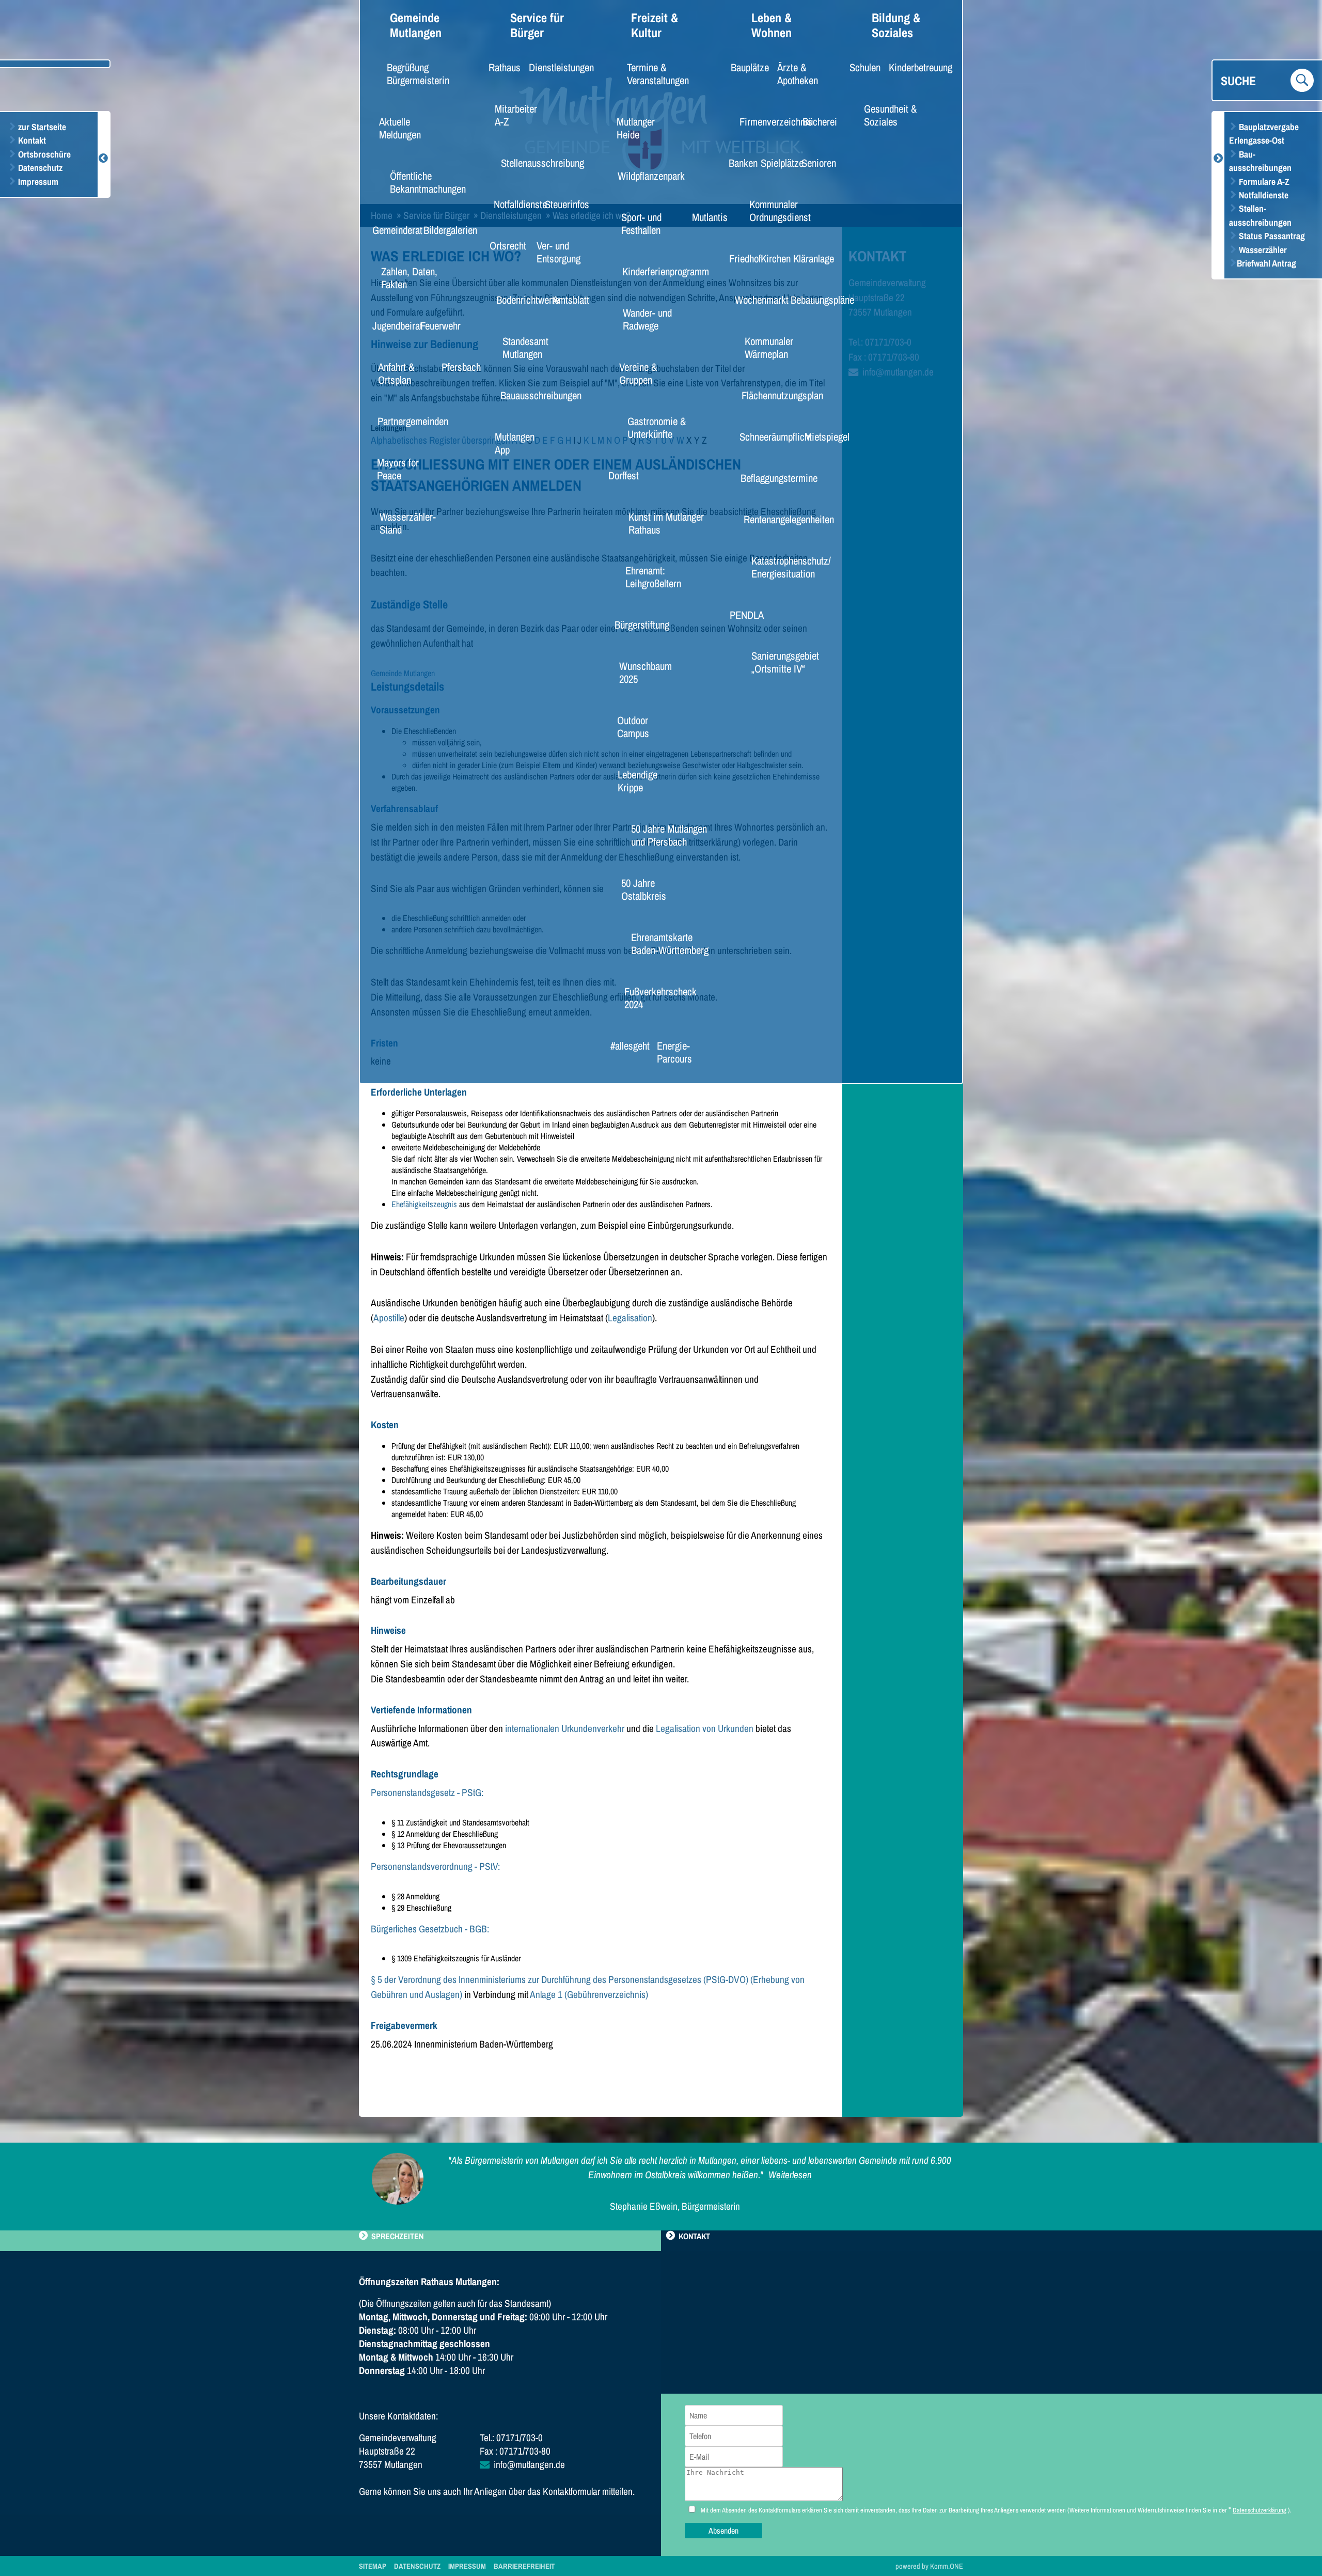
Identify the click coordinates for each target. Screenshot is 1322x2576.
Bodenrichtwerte (520, 300)
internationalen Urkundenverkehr (565, 1728)
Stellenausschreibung (532, 163)
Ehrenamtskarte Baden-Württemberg (670, 943)
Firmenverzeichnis (767, 121)
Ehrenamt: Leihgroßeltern (653, 577)
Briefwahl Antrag (1266, 263)
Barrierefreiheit (524, 2566)
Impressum (37, 182)
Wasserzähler (1262, 250)
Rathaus (500, 67)
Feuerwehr (435, 325)
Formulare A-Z (1263, 182)
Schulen (861, 67)
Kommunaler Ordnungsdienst (780, 210)
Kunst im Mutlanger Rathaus (666, 523)
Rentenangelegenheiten (777, 519)
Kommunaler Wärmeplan (769, 347)
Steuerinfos (561, 204)
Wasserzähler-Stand (408, 523)
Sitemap (373, 2566)
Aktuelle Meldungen (400, 128)
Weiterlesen (790, 2175)
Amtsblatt (566, 300)
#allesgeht (625, 1045)
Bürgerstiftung (635, 625)
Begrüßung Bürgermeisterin (418, 74)
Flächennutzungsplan (772, 395)
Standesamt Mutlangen (525, 347)
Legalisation (630, 1318)
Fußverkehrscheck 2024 (659, 998)
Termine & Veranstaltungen (658, 74)
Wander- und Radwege (647, 319)
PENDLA (742, 615)
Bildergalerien (444, 230)
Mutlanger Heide (636, 128)
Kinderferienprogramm (655, 271)
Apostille (389, 1318)
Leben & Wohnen (772, 25)
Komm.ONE (947, 2566)
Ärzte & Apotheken (798, 74)
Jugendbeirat (391, 325)
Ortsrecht (503, 245)
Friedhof (741, 258)
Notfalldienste (1263, 195)
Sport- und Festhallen (641, 223)
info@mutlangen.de (529, 2464)
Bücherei (815, 121)
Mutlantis (705, 217)
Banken (739, 163)
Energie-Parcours (674, 1052)
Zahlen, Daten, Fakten (409, 278)
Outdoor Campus (633, 727)
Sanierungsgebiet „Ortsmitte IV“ (785, 662)
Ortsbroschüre (43, 154)
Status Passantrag (1271, 236)
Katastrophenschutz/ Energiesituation (791, 567)
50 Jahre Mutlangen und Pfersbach (669, 835)
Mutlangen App (515, 443)
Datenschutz (39, 168)
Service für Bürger (537, 25)
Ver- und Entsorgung (558, 252)
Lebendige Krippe (638, 781)
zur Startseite (41, 127)
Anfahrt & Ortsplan (396, 373)
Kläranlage (808, 258)
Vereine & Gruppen (638, 373)
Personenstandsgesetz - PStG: (427, 1792)
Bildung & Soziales (896, 25)
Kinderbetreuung (912, 67)
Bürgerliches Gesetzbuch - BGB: (430, 1929)
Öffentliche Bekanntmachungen (428, 182)
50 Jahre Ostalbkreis (644, 889)
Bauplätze (745, 67)
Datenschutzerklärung (1260, 2510)
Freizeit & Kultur (655, 25)
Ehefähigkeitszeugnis (424, 1204)
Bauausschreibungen (531, 395)
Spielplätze (777, 163)
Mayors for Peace (398, 469)
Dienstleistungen (553, 67)
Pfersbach (456, 367)
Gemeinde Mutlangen (416, 25)
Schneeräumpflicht (767, 436)
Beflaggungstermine (769, 478)
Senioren (814, 163)
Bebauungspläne (814, 300)
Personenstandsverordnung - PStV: (435, 1866)
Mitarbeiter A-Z (516, 115)
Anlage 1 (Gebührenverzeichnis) (589, 1994)
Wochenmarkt (755, 300)
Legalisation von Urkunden (705, 1728)
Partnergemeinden (404, 421)
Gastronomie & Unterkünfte (657, 427)
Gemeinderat (391, 230)
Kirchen (772, 258)
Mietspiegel (821, 436)
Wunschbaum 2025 (646, 672)
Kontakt (31, 140)
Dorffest (620, 475)
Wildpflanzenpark (643, 176)
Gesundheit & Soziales (890, 115)
